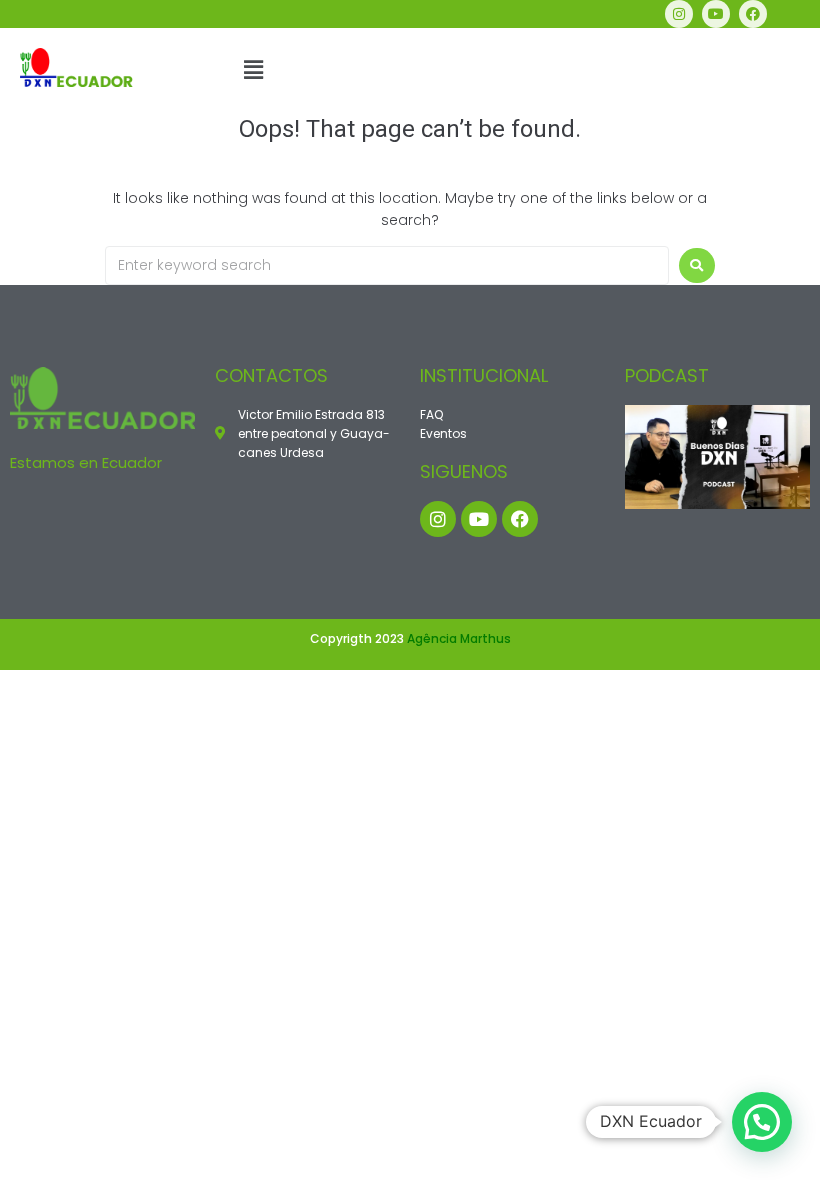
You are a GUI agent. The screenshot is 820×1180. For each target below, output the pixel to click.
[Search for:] (387, 265)
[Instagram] (679, 14)
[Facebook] (753, 14)
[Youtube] (716, 14)
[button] (253, 70)
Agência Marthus (459, 638)
